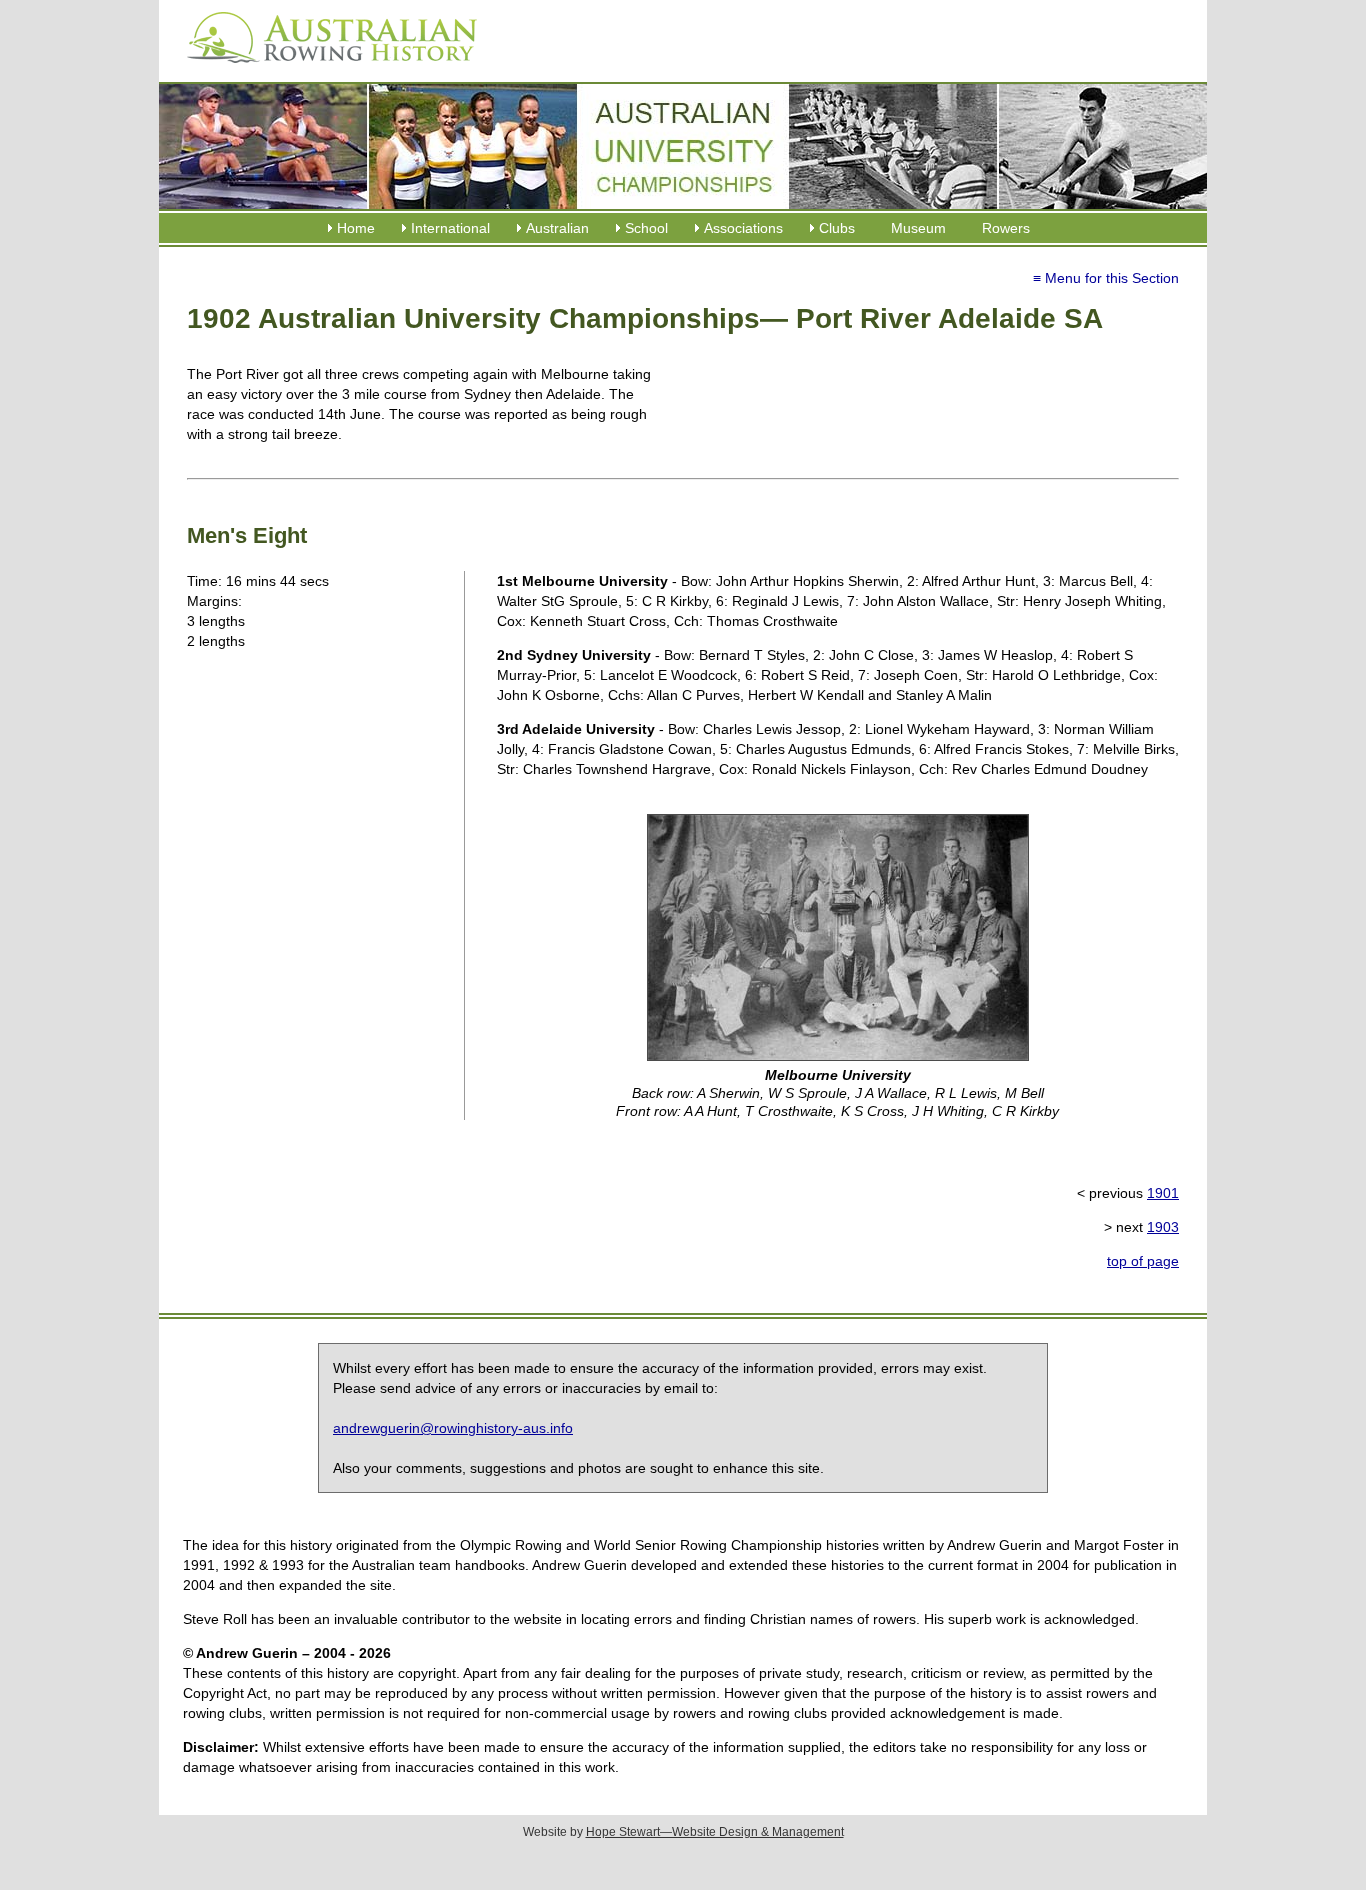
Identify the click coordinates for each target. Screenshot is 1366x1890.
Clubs (837, 228)
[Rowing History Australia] (324, 70)
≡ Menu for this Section (1106, 278)
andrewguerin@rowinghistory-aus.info (453, 1428)
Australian (557, 228)
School (646, 228)
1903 (1163, 1227)
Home (356, 228)
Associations (743, 228)
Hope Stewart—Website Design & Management (715, 1832)
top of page (1143, 1261)
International (450, 228)
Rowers (1006, 228)
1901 (1163, 1193)
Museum (918, 228)
